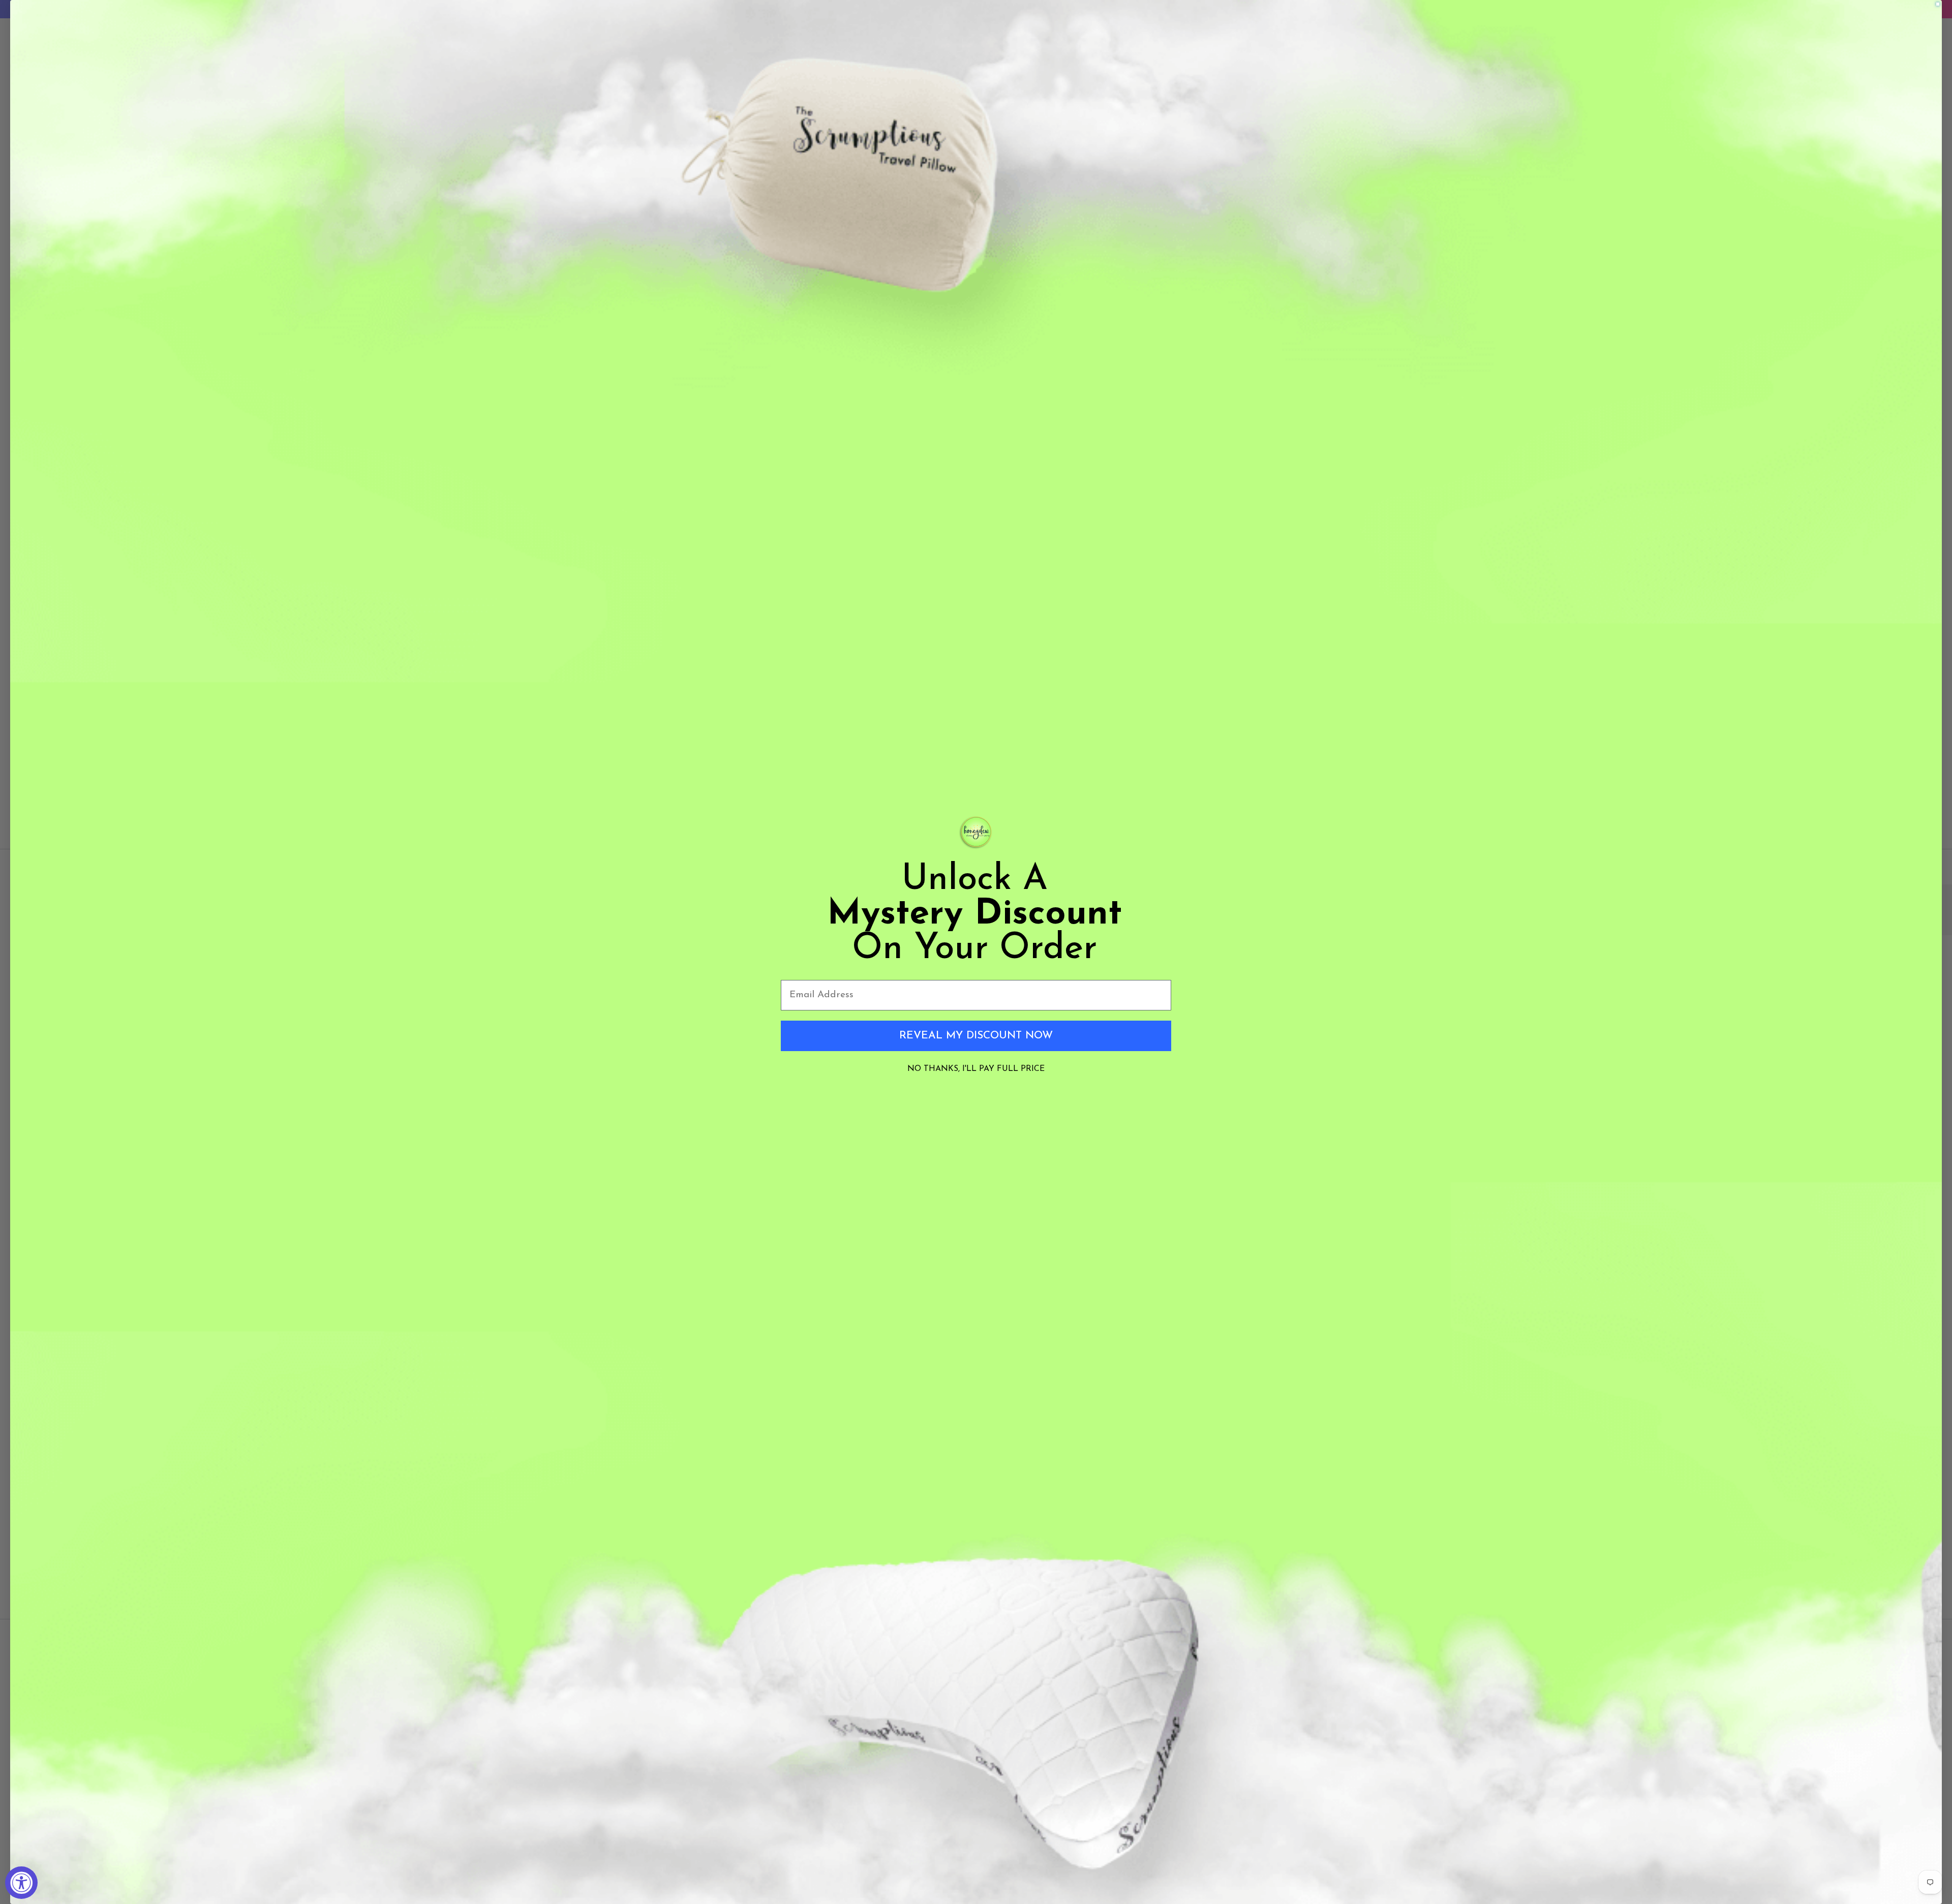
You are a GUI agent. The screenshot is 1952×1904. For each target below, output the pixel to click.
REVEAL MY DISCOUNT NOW (976, 1036)
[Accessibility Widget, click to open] (21, 1883)
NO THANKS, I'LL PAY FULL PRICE (976, 1069)
